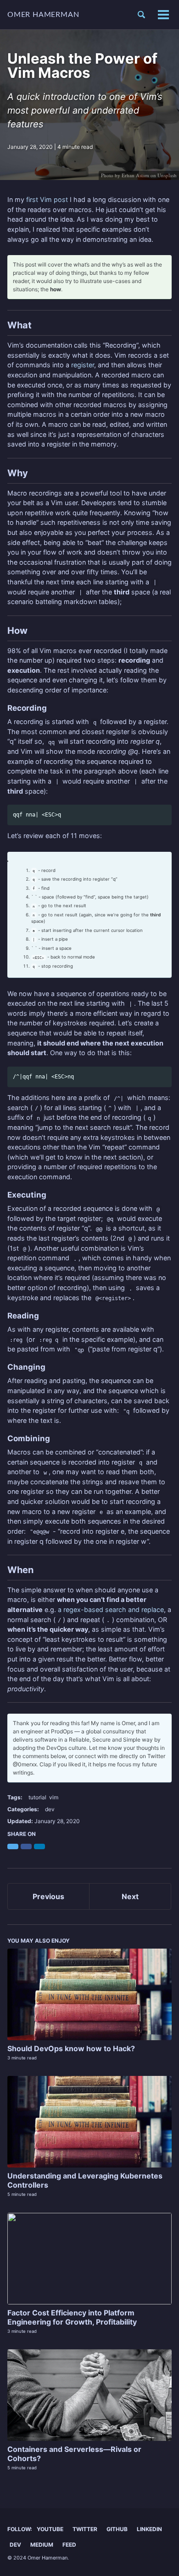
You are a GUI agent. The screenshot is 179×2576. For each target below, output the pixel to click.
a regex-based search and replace (111, 1609)
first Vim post (47, 199)
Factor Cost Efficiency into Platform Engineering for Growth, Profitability (72, 2317)
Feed (69, 2545)
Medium (42, 2545)
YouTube (50, 2529)
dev (50, 1809)
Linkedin (149, 2529)
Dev (15, 2545)
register (83, 365)
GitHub (117, 2529)
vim (54, 1797)
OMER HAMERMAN (43, 15)
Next (130, 1896)
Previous (48, 1896)
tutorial (37, 1797)
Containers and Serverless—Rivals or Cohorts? (74, 2454)
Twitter (85, 2529)
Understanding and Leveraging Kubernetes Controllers (85, 2180)
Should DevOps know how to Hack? (71, 2048)
